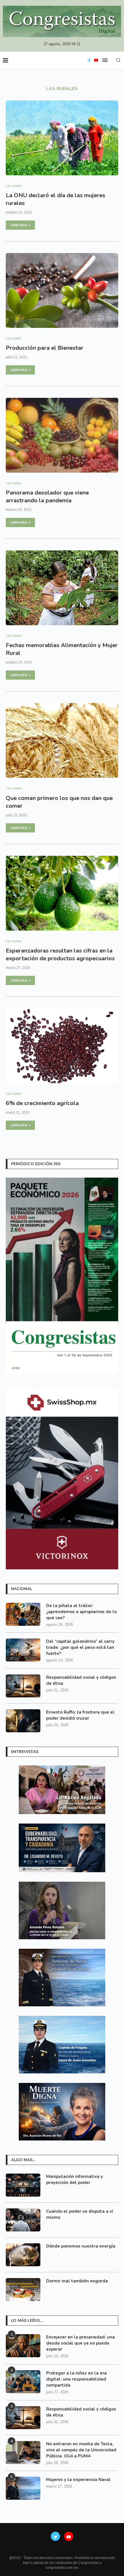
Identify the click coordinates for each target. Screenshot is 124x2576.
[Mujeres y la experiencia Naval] (23, 2488)
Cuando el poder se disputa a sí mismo (80, 2214)
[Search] (118, 60)
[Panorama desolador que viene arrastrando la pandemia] (62, 435)
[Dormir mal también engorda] (23, 2290)
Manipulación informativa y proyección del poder (75, 2179)
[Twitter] (89, 60)
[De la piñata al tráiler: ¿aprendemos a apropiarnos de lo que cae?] (23, 1614)
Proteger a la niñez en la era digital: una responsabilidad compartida (76, 2379)
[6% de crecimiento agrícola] (62, 1046)
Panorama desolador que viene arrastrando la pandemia (47, 497)
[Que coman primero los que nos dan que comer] (62, 740)
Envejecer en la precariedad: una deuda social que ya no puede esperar (80, 2343)
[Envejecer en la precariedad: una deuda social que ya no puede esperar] (23, 2346)
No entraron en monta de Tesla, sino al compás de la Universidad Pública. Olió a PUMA (81, 2450)
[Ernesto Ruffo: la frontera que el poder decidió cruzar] (23, 1721)
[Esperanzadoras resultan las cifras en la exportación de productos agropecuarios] (62, 893)
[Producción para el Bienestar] (62, 290)
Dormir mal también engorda (77, 2281)
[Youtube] (96, 60)
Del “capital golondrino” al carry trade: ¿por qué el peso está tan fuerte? (80, 1647)
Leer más (19, 225)
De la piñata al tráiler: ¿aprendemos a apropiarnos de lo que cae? (81, 1612)
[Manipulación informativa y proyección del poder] (23, 2185)
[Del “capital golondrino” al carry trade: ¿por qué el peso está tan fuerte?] (23, 1650)
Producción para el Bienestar (45, 348)
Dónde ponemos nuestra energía (81, 2246)
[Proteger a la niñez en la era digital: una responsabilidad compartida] (23, 2382)
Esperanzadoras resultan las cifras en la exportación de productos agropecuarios (60, 955)
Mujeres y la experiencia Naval (78, 2480)
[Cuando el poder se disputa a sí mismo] (23, 2220)
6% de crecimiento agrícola (42, 1103)
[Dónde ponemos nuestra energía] (23, 2255)
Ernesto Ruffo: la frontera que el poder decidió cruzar (80, 1715)
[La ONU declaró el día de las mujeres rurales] (62, 138)
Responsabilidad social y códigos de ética (81, 1680)
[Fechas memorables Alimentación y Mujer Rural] (62, 588)
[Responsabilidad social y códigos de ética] (23, 1686)
